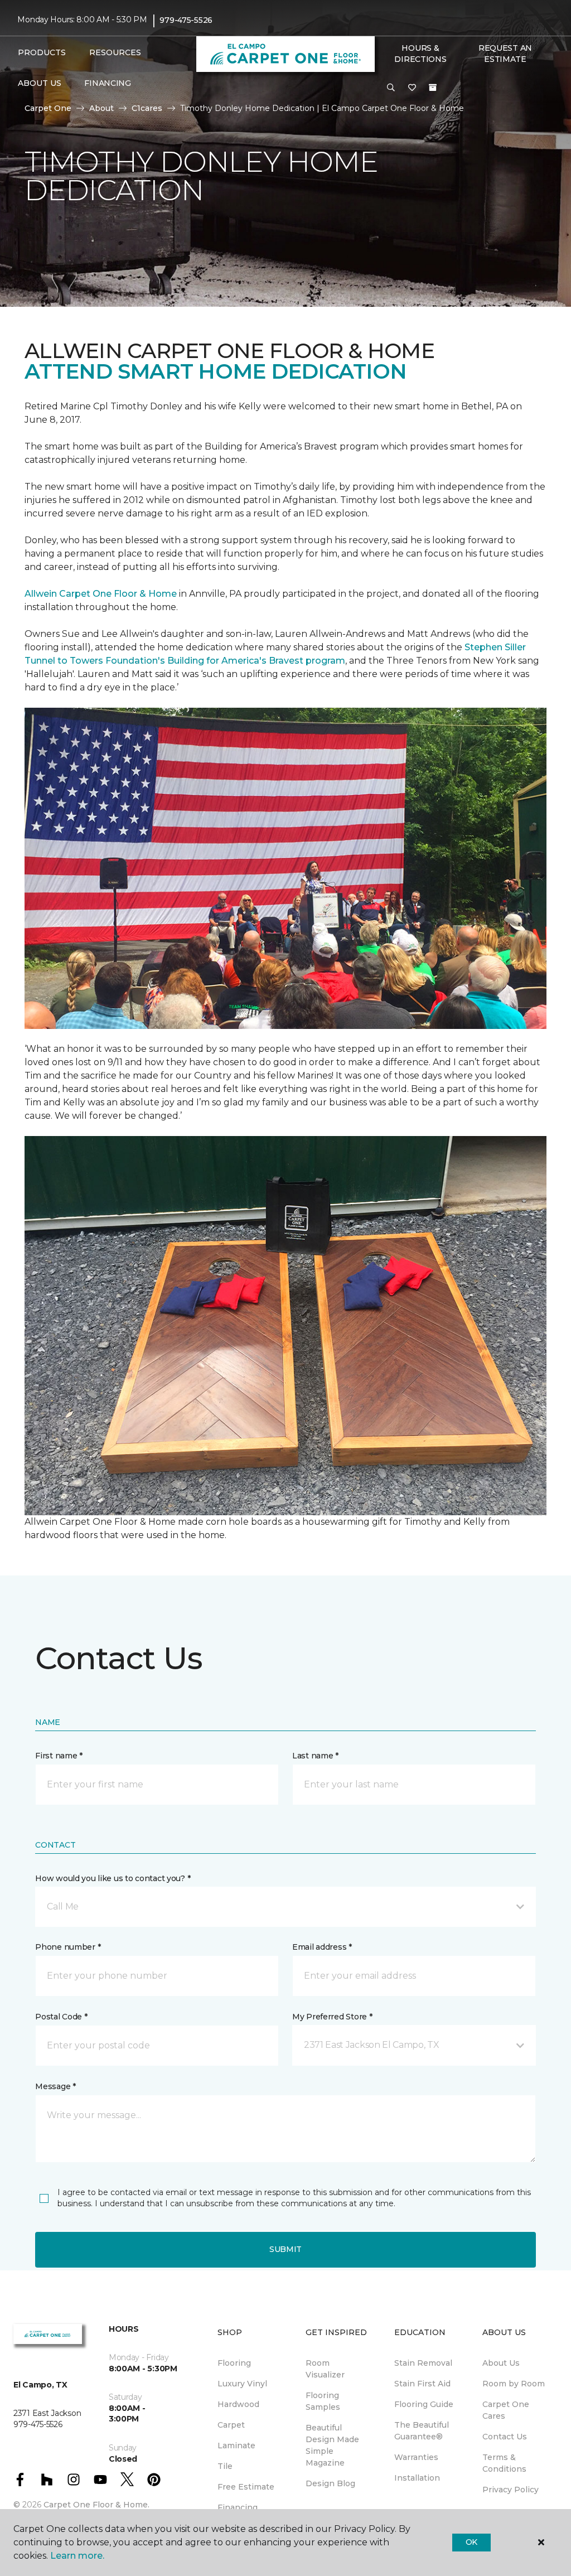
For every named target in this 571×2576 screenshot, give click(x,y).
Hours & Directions (420, 54)
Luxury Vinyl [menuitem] (242, 2384)
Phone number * (68, 1947)
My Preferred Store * (332, 2017)
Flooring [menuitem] (234, 2363)
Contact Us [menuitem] (505, 2437)
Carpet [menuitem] (231, 2425)
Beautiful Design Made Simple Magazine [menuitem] (332, 2445)
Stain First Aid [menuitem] (422, 2384)
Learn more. (77, 2556)
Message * (55, 2086)
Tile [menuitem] (225, 2466)
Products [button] (42, 52)
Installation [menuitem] (417, 2478)
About (101, 108)
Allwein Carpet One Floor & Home (101, 594)
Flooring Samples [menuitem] (323, 2401)
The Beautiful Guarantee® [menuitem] (422, 2431)
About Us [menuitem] (501, 2363)
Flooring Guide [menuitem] (424, 2404)
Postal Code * (61, 2017)
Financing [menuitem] (107, 83)
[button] (391, 88)
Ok (471, 2542)
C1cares (147, 108)
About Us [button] (40, 83)
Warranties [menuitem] (416, 2457)
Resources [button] (115, 52)
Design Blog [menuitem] (330, 2483)
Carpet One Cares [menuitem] (506, 2410)
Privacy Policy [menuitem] (510, 2490)
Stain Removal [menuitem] (423, 2363)
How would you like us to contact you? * (113, 1878)
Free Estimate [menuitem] (246, 2487)
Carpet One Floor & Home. (96, 2505)
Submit (285, 2249)
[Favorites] (412, 88)
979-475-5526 (186, 20)
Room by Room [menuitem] (514, 2384)
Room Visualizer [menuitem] (325, 2369)
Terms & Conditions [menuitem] (504, 2463)
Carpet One (48, 108)
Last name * (315, 1756)
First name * (59, 1756)
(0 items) (433, 88)
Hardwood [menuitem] (238, 2404)
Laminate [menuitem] (236, 2445)
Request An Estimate (505, 54)
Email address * (322, 1947)
